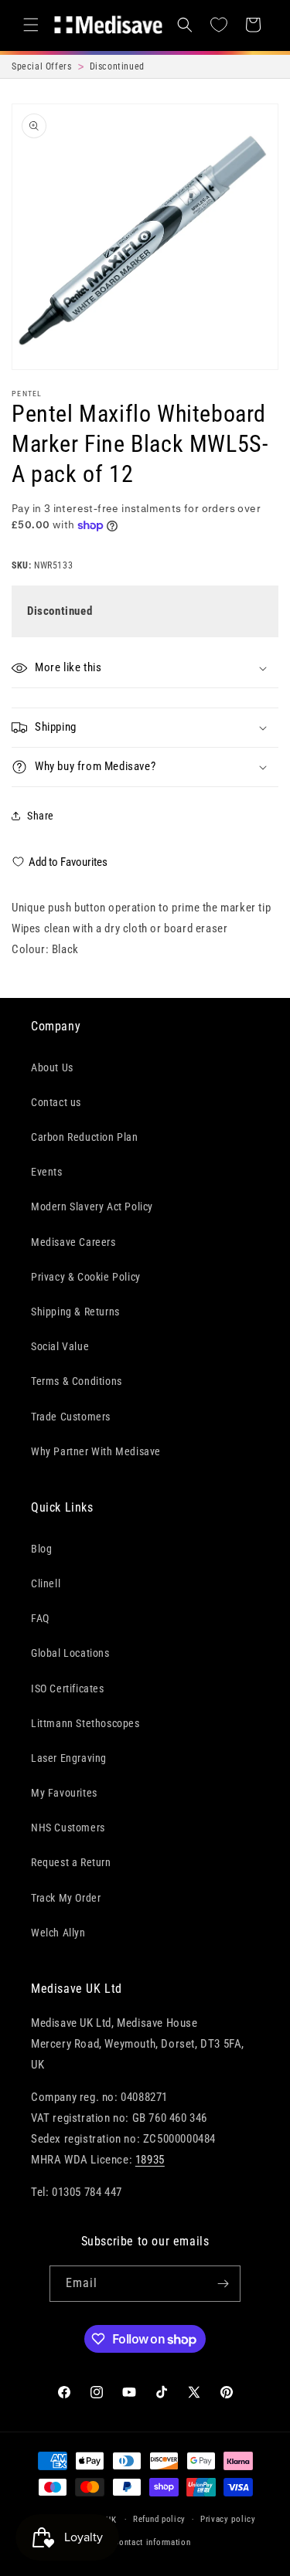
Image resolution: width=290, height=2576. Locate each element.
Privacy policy (228, 2519)
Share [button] (41, 816)
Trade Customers (71, 1417)
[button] (31, 25)
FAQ (40, 1618)
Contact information (152, 2542)
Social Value (60, 1346)
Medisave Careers (73, 1242)
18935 (150, 2160)
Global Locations (70, 1653)
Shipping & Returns (75, 1312)
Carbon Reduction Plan (85, 1137)
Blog (41, 1549)
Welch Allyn (58, 1933)
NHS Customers (68, 1828)
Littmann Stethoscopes (85, 1723)
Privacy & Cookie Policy (86, 1277)
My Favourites (64, 1793)
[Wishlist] (219, 25)
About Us (52, 1067)
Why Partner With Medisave (96, 1451)
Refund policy (159, 2519)
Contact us (56, 1102)
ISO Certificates (68, 1688)
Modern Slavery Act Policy (92, 1207)
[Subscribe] (223, 2284)
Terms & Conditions (77, 1381)
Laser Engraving (69, 1758)
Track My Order (66, 1898)
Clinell (46, 1583)
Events (47, 1172)
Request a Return (71, 1862)
